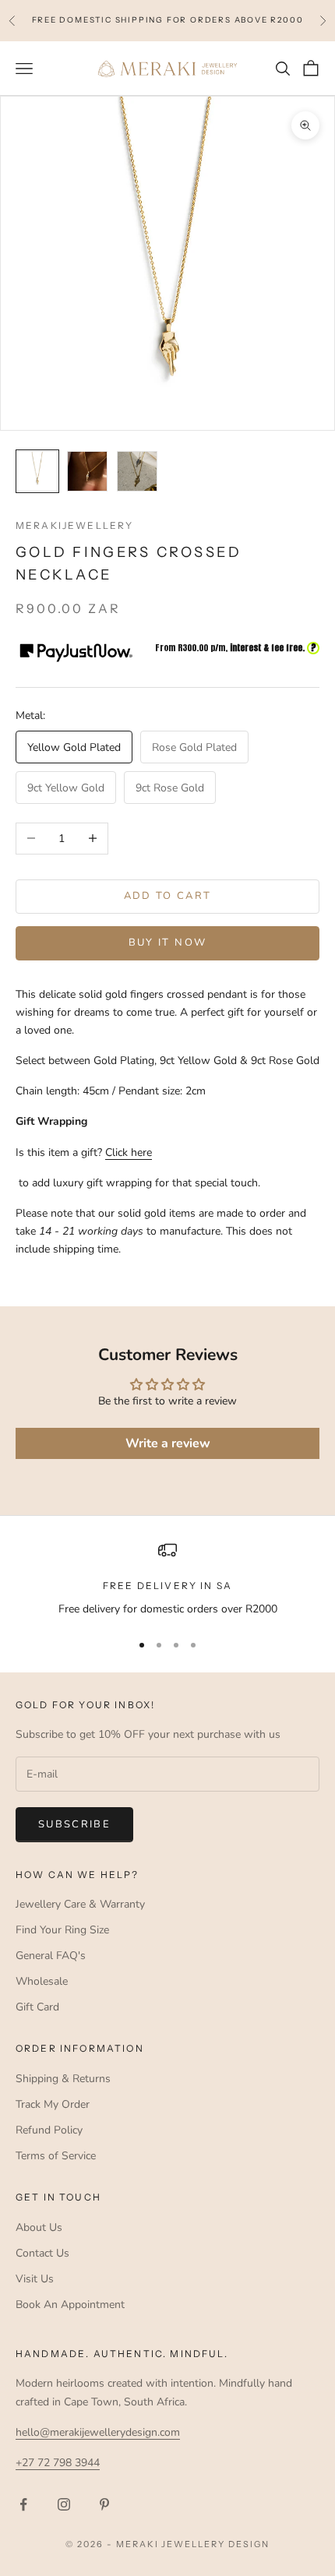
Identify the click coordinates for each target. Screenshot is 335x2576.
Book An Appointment (70, 2305)
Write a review (168, 1443)
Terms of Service (56, 2156)
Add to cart (168, 896)
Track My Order (53, 2104)
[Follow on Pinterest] (104, 2504)
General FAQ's (51, 1956)
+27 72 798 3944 (58, 2463)
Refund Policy (49, 2130)
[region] (167, 1579)
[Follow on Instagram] (64, 2504)
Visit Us (35, 2279)
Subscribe (74, 1824)
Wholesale (42, 1981)
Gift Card (37, 2007)
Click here (129, 1152)
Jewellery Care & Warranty (80, 1904)
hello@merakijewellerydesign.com (98, 2432)
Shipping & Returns (63, 2079)
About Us (39, 2227)
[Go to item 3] (137, 471)
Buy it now (167, 943)
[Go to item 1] (37, 471)
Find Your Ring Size (62, 1930)
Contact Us (42, 2253)
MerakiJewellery (74, 525)
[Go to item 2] (87, 471)
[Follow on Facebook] (23, 2504)
